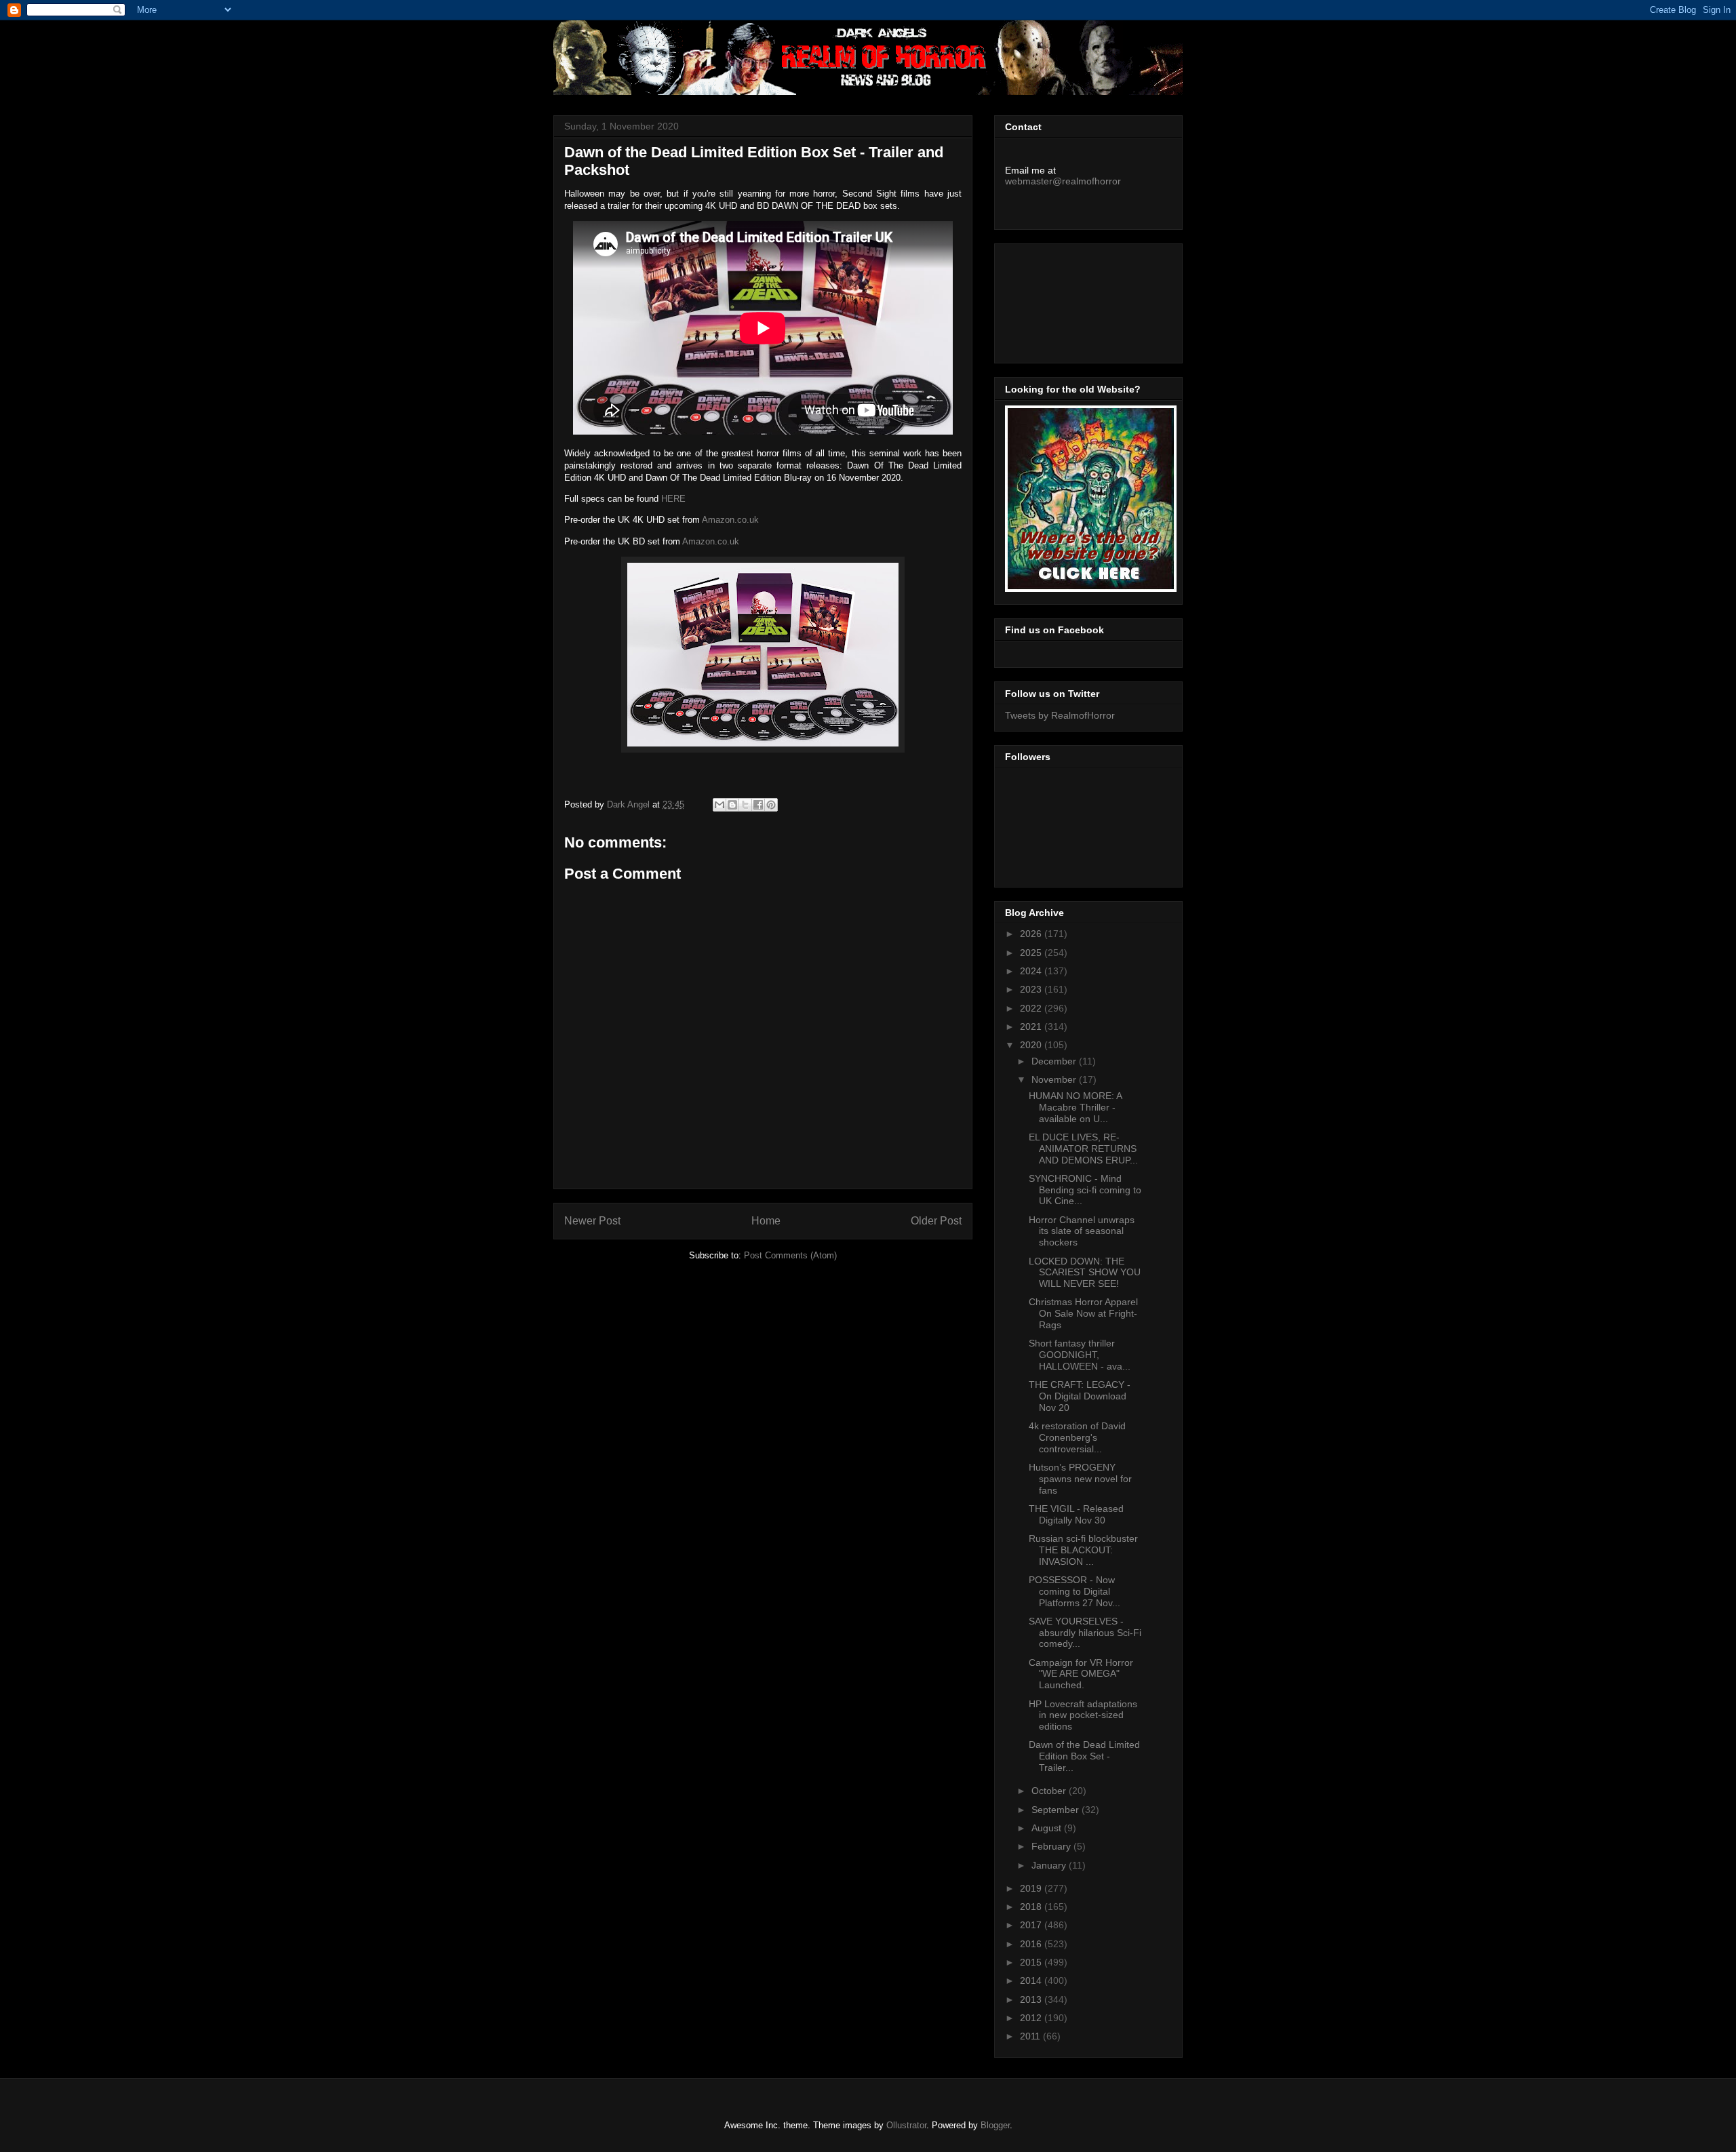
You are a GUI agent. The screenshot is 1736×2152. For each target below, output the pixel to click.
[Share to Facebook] (758, 805)
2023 (1032, 989)
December (1055, 1061)
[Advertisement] (1066, 300)
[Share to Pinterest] (771, 805)
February (1052, 1846)
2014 (1032, 1980)
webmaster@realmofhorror (1063, 181)
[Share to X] (745, 805)
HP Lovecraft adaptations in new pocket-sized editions (1083, 1715)
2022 (1032, 1008)
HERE (673, 499)
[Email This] (719, 805)
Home (766, 1221)
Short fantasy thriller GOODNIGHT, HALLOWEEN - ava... (1080, 1355)
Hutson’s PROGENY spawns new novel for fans (1080, 1479)
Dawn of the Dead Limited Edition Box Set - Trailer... (1084, 1756)
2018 (1032, 1907)
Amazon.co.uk (730, 520)
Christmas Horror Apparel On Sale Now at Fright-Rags (1083, 1313)
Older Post (936, 1221)
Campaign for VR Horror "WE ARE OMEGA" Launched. (1081, 1674)
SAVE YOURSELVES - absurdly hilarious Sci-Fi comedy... (1085, 1633)
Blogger (995, 2125)
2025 (1032, 953)
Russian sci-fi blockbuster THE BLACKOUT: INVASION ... (1083, 1550)
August (1048, 1828)
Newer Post (592, 1221)
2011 (1031, 2036)
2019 (1032, 1888)
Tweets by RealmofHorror (1060, 715)
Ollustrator (906, 2125)
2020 (1032, 1045)
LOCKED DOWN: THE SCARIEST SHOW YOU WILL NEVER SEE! (1085, 1273)
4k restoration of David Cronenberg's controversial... (1077, 1437)
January (1050, 1865)
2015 (1032, 1962)
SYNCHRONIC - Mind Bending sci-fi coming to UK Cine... (1085, 1190)
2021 (1032, 1027)
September (1057, 1810)
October (1050, 1791)
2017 (1032, 1925)
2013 (1032, 1999)
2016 (1032, 1944)
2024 (1032, 971)
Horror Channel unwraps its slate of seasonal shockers (1082, 1231)
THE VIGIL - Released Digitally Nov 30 (1076, 1514)
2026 (1032, 934)
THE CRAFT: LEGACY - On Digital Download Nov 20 (1080, 1396)
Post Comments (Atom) (790, 1255)
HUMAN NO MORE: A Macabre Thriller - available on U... (1075, 1107)
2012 (1032, 2018)
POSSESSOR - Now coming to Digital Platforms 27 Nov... (1074, 1591)
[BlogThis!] (732, 805)
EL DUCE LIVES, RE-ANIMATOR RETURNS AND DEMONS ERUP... (1083, 1149)
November (1055, 1079)
